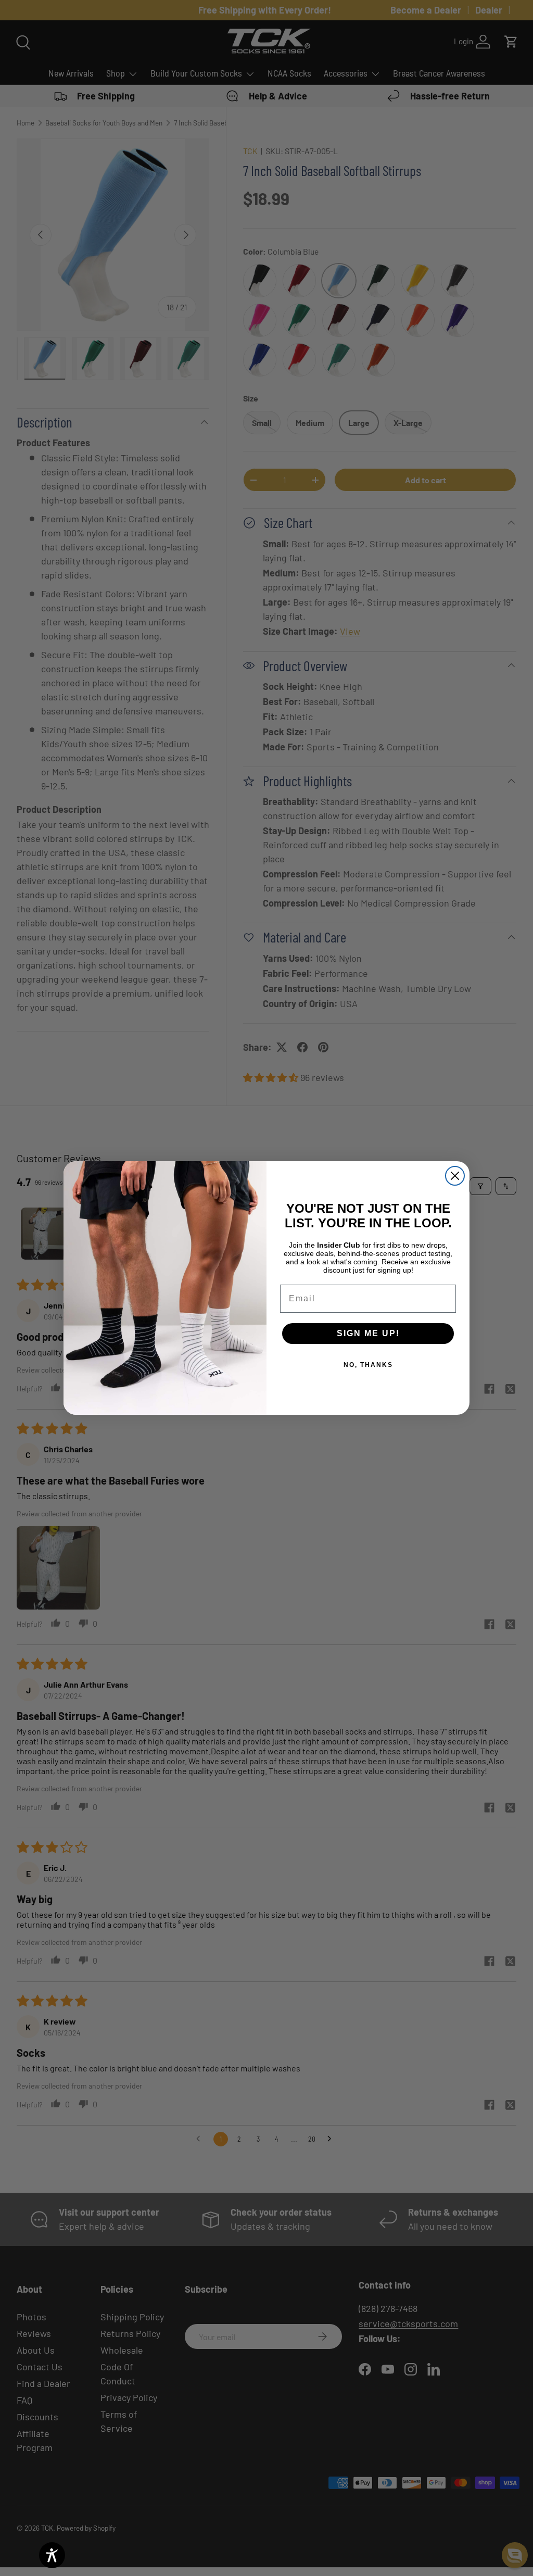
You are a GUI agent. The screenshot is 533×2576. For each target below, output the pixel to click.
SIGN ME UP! (368, 1333)
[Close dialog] (455, 1176)
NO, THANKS (368, 1365)
